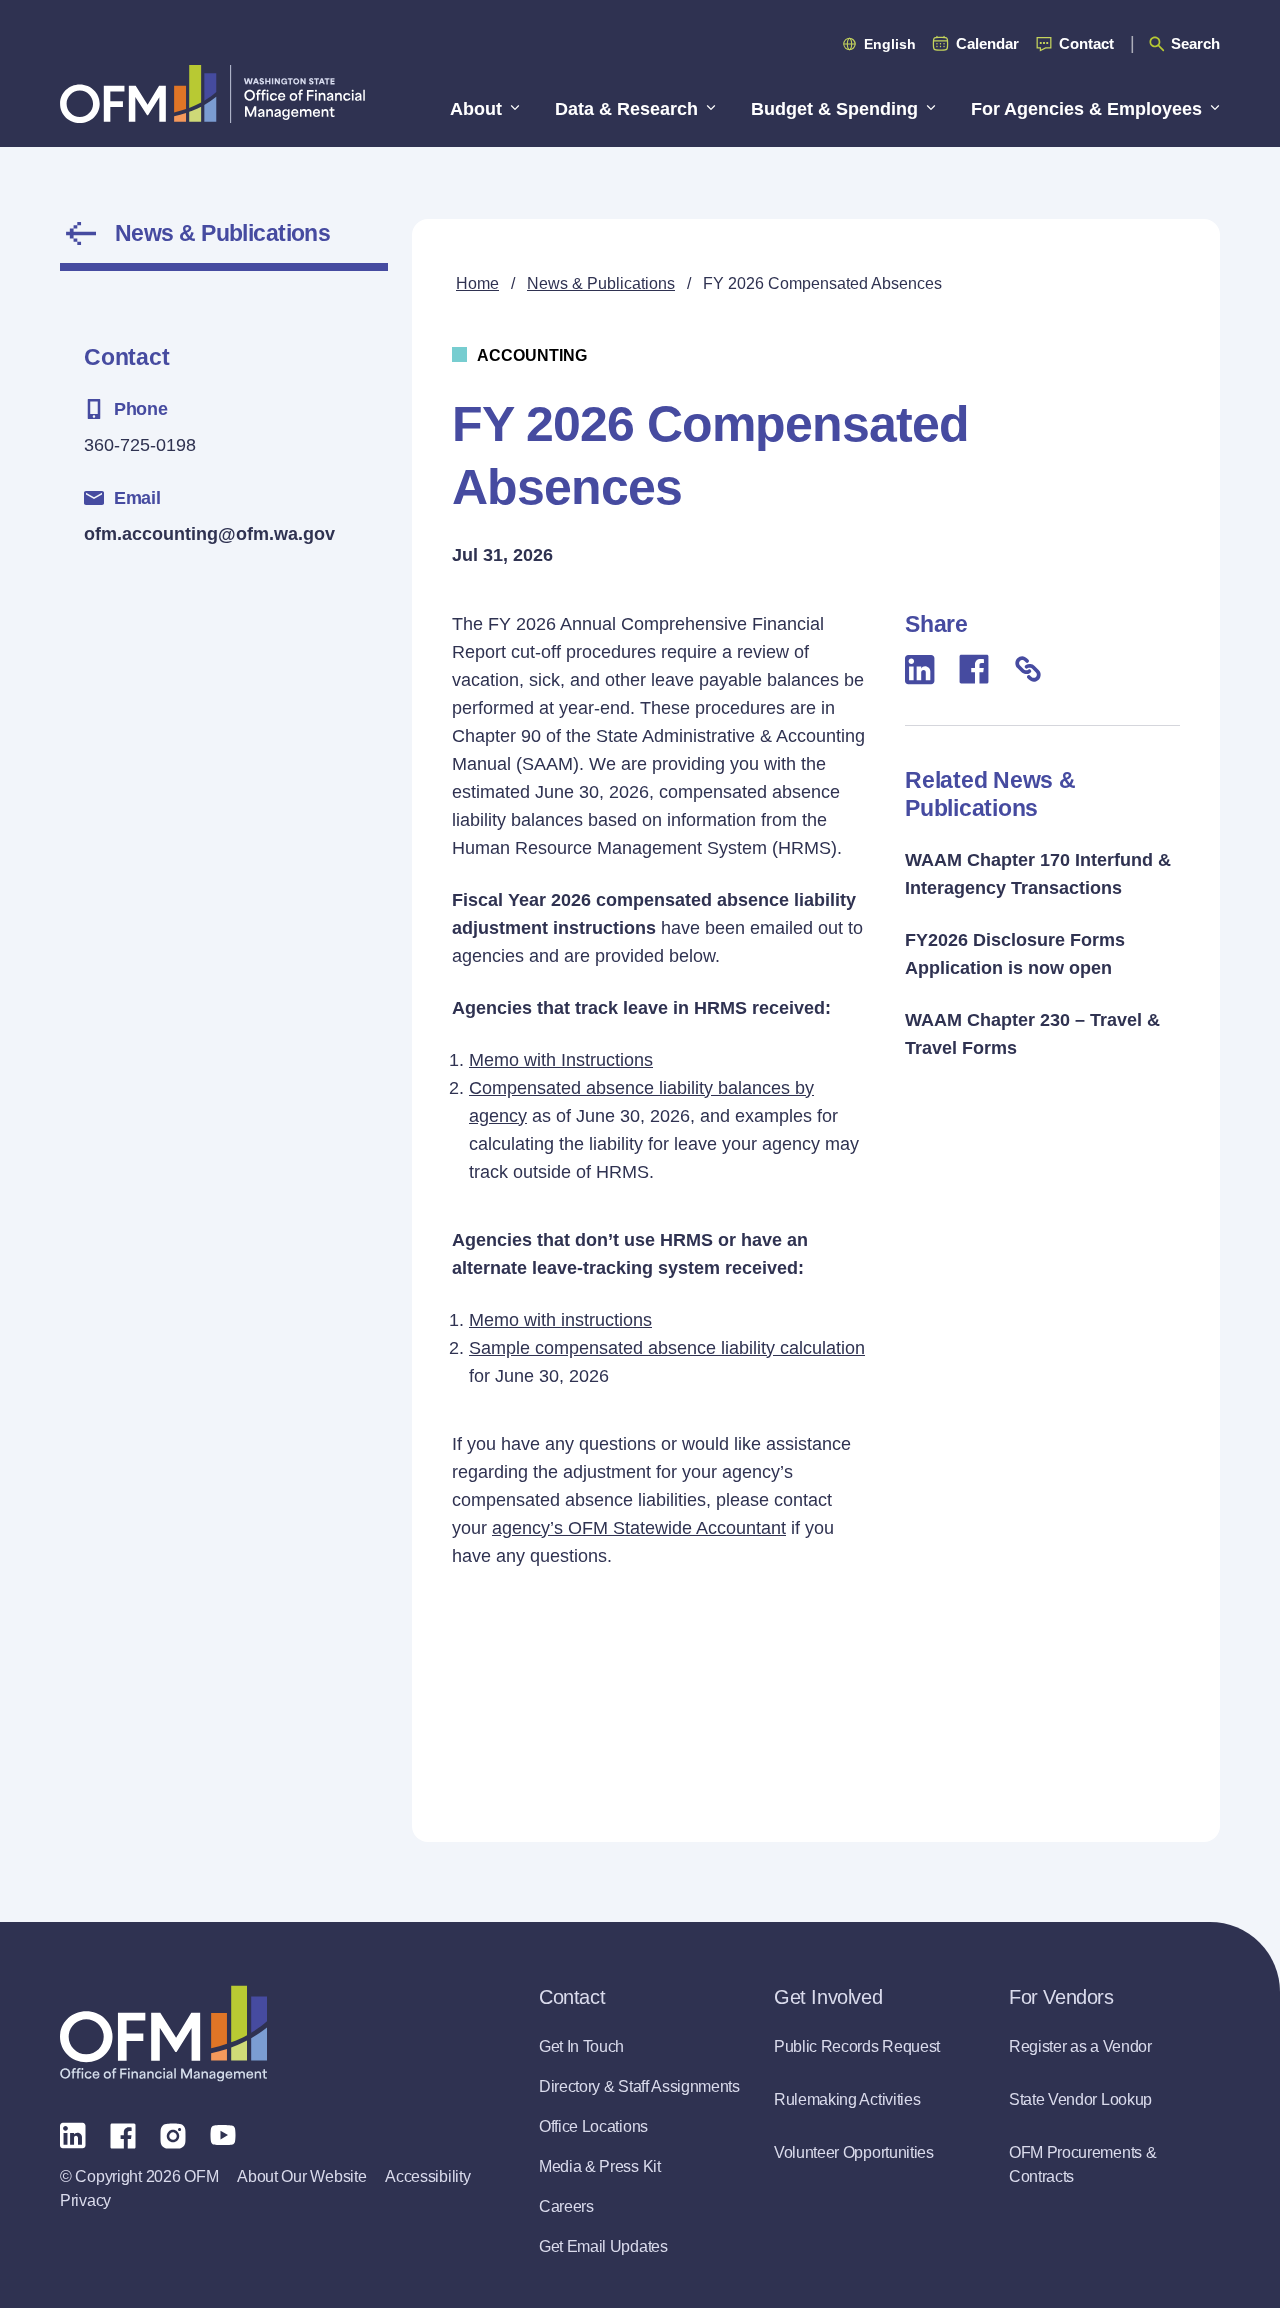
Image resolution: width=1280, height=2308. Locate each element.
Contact (1086, 43)
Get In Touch (581, 2046)
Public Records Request (857, 2046)
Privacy (85, 2200)
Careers (566, 2206)
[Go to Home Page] (212, 93)
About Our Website (301, 2176)
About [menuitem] (476, 109)
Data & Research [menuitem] (626, 109)
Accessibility (427, 2176)
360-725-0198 (140, 445)
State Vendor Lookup (1080, 2099)
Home (477, 283)
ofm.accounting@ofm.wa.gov (209, 534)
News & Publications (222, 233)
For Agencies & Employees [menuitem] (1086, 109)
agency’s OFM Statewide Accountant (639, 1528)
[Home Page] (163, 2033)
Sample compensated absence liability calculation (667, 1348)
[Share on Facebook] (974, 669)
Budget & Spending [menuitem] (834, 109)
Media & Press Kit (600, 2166)
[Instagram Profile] (173, 2134)
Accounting (532, 355)
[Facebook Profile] (123, 2134)
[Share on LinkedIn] (920, 669)
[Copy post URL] (1028, 669)
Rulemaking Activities (847, 2099)
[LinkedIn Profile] (73, 2134)
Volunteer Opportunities (854, 2152)
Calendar (987, 43)
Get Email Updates (603, 2246)
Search (1195, 43)
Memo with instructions (560, 1320)
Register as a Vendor (1080, 2046)
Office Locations (593, 2126)
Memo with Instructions (561, 1060)
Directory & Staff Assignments (639, 2086)
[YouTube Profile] (223, 2134)
